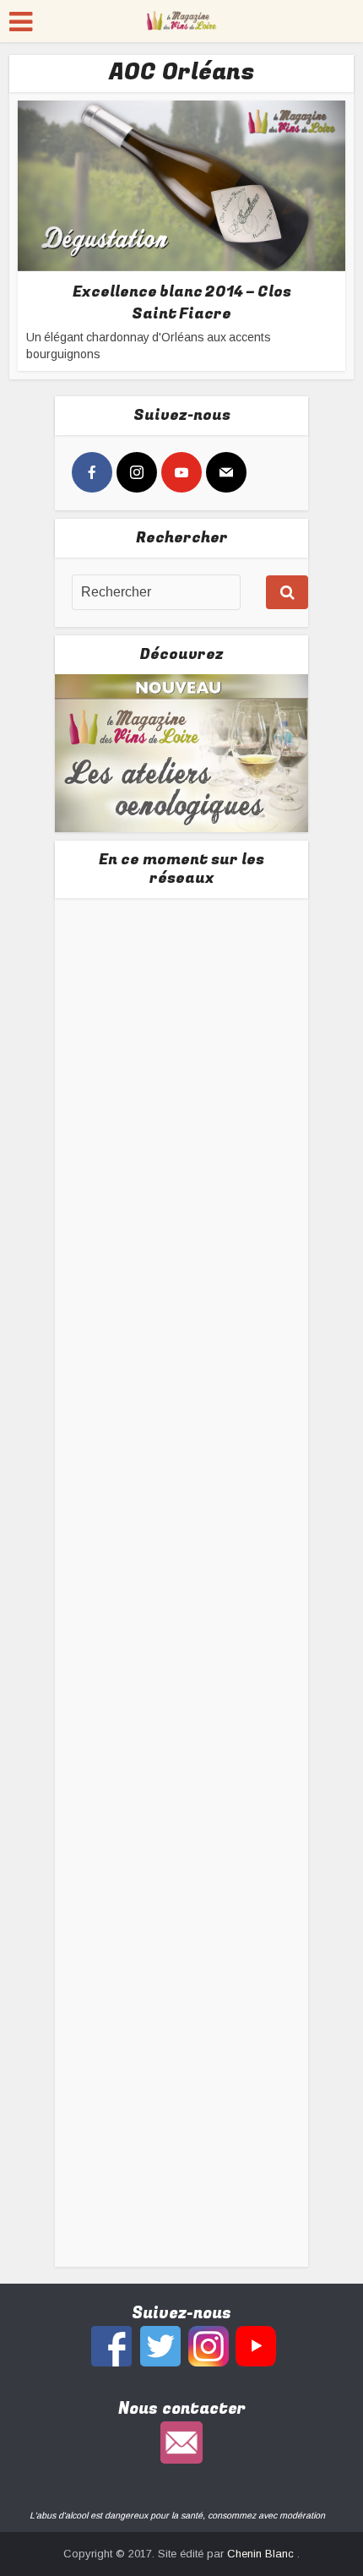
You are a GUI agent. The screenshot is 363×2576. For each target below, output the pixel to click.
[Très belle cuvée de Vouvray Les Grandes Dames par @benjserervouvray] (182, 1033)
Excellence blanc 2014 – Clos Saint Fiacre (182, 302)
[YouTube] (181, 472)
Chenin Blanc (262, 2554)
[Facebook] (92, 472)
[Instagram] (137, 472)
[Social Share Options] (88, 1129)
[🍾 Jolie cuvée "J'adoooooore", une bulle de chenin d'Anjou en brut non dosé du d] (182, 1692)
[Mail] (226, 472)
